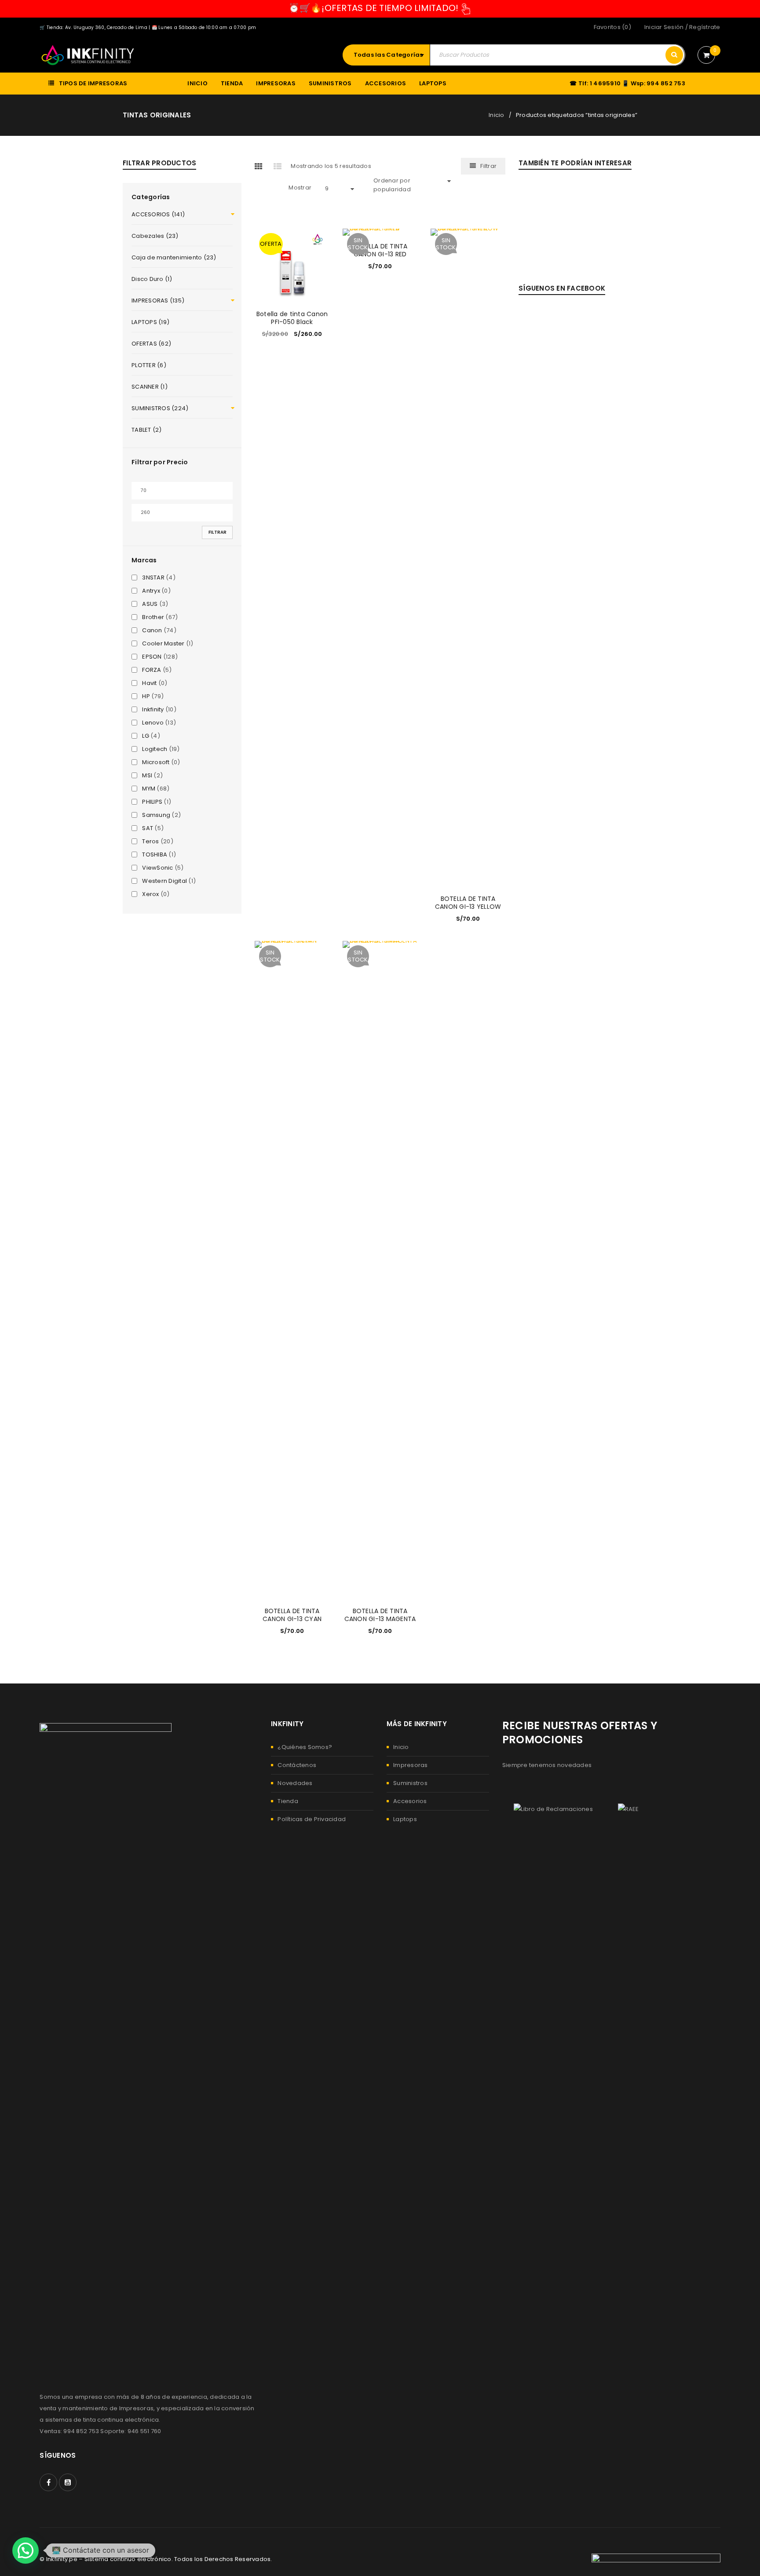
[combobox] (391, 55)
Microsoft (156, 762)
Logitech (155, 749)
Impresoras (411, 1765)
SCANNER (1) (150, 387)
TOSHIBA (155, 855)
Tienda (288, 1801)
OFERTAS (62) (151, 344)
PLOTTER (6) (149, 365)
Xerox (150, 894)
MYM (149, 789)
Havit (149, 683)
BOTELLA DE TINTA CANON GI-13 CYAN (292, 1615)
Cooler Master (163, 644)
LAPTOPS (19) (150, 322)
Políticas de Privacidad (312, 1819)
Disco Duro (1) (152, 279)
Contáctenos (297, 1765)
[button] (26, 2550)
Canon (152, 630)
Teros (150, 842)
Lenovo (153, 723)
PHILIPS (152, 802)
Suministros (410, 1783)
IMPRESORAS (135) (158, 301)
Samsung (156, 815)
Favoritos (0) (612, 27)
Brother (153, 617)
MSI (147, 776)
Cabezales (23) (155, 236)
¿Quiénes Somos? (305, 1747)
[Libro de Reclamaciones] (553, 1809)
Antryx (151, 591)
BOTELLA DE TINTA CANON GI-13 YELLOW (468, 903)
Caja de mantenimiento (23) (174, 257)
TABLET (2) (147, 430)
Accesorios (410, 1801)
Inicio (497, 115)
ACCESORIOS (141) (158, 214)
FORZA (152, 670)
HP (146, 696)
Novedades (295, 1783)
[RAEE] (628, 1809)
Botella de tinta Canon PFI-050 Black (292, 318)
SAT (148, 828)
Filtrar (217, 532)
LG (146, 736)
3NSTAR (153, 578)
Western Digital (164, 881)
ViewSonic (157, 868)
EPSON (152, 657)
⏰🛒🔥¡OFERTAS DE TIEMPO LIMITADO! (374, 8)
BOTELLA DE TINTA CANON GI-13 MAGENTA (380, 1615)
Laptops (405, 1819)
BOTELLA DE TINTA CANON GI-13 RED (380, 250)
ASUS (150, 604)
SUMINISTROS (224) (160, 408)
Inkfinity (153, 710)
